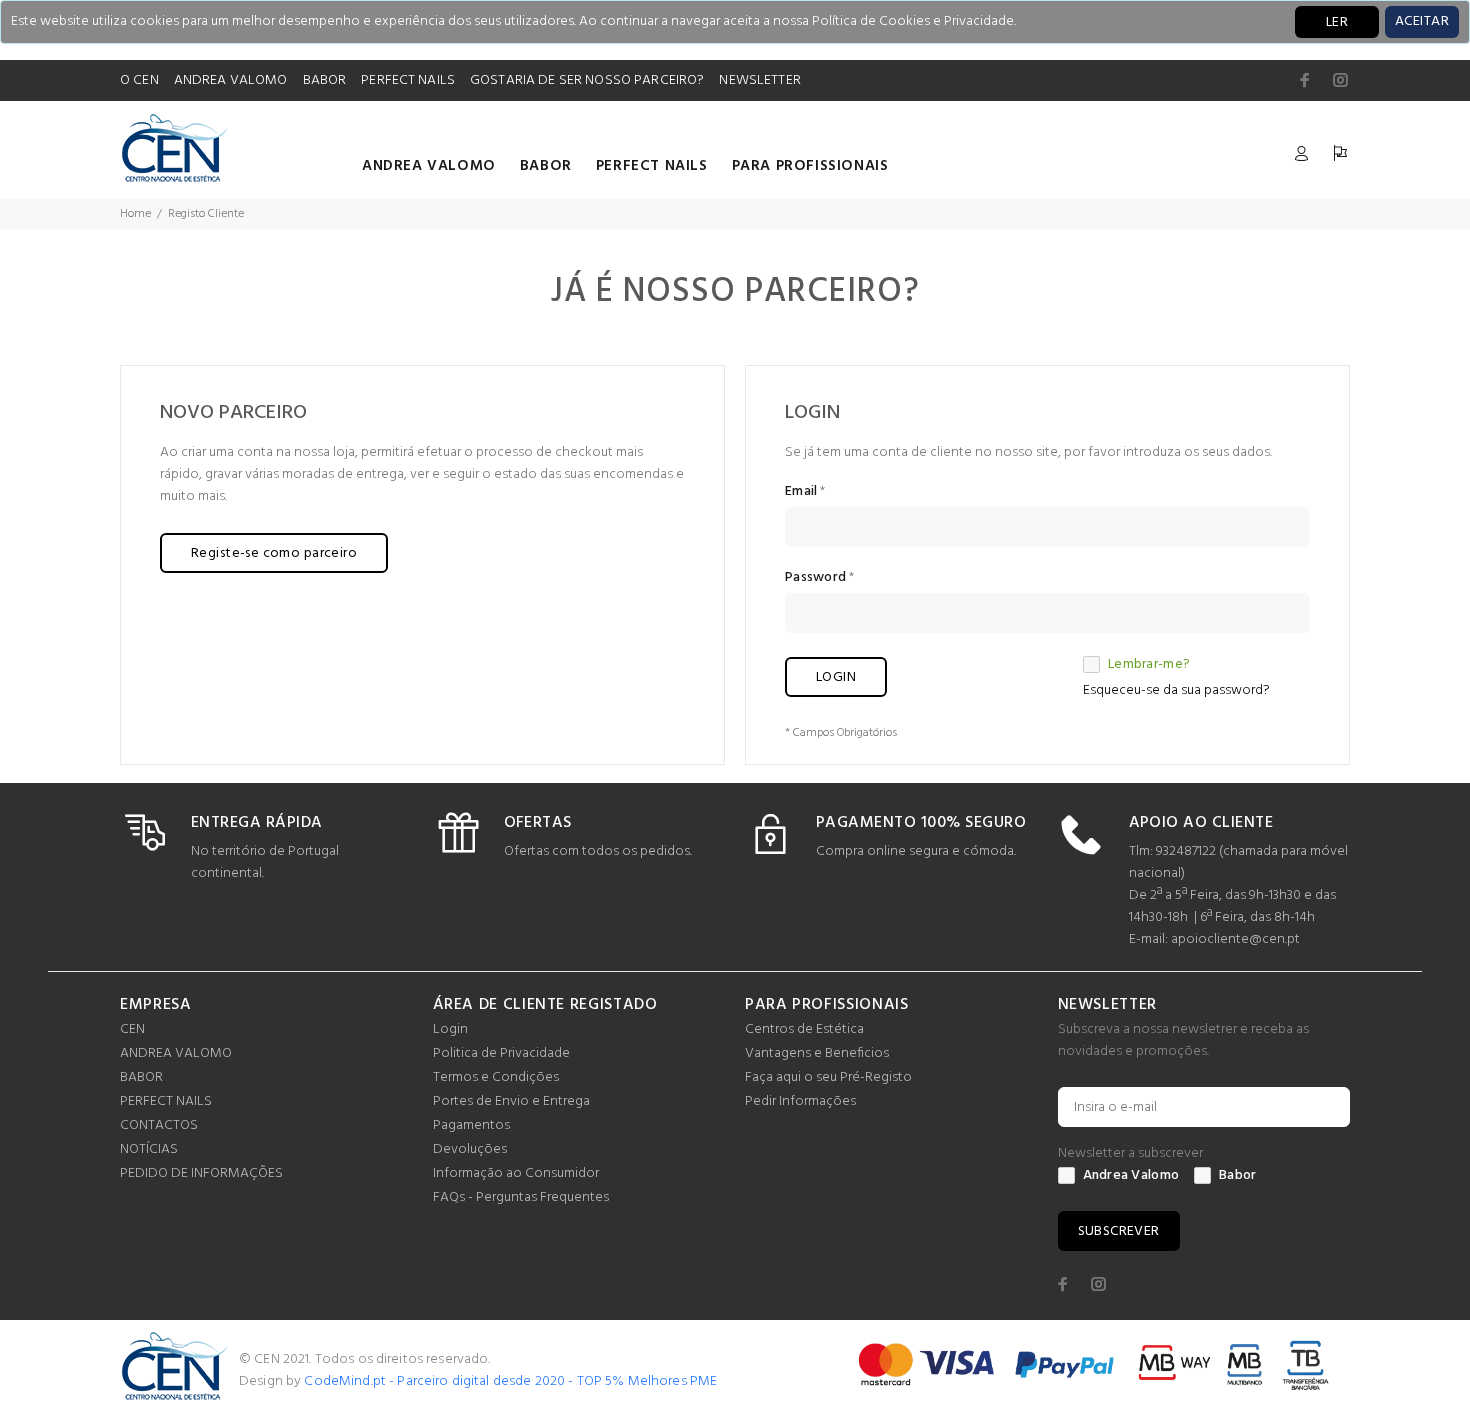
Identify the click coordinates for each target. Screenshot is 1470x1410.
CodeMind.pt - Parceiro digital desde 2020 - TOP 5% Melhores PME (510, 1381)
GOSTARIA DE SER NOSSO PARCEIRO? (587, 80)
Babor (1237, 1176)
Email (801, 492)
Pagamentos (471, 1125)
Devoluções (470, 1149)
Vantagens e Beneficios (817, 1053)
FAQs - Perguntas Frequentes (521, 1197)
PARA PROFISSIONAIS (810, 166)
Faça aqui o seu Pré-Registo (828, 1077)
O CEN (139, 80)
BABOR (325, 80)
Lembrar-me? (1149, 665)
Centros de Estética (804, 1029)
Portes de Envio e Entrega (511, 1101)
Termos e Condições (496, 1077)
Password (815, 578)
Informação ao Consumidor (516, 1173)
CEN (132, 1029)
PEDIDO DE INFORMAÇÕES (201, 1173)
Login (450, 1029)
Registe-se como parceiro (274, 553)
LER (1337, 22)
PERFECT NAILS (408, 80)
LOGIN (836, 677)
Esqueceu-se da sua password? (1176, 690)
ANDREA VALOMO (231, 80)
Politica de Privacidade (501, 1053)
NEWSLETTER (759, 80)
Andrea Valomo (1131, 1176)
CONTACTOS (159, 1125)
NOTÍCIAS (149, 1149)
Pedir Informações (800, 1101)
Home (135, 214)
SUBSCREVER (1119, 1231)
